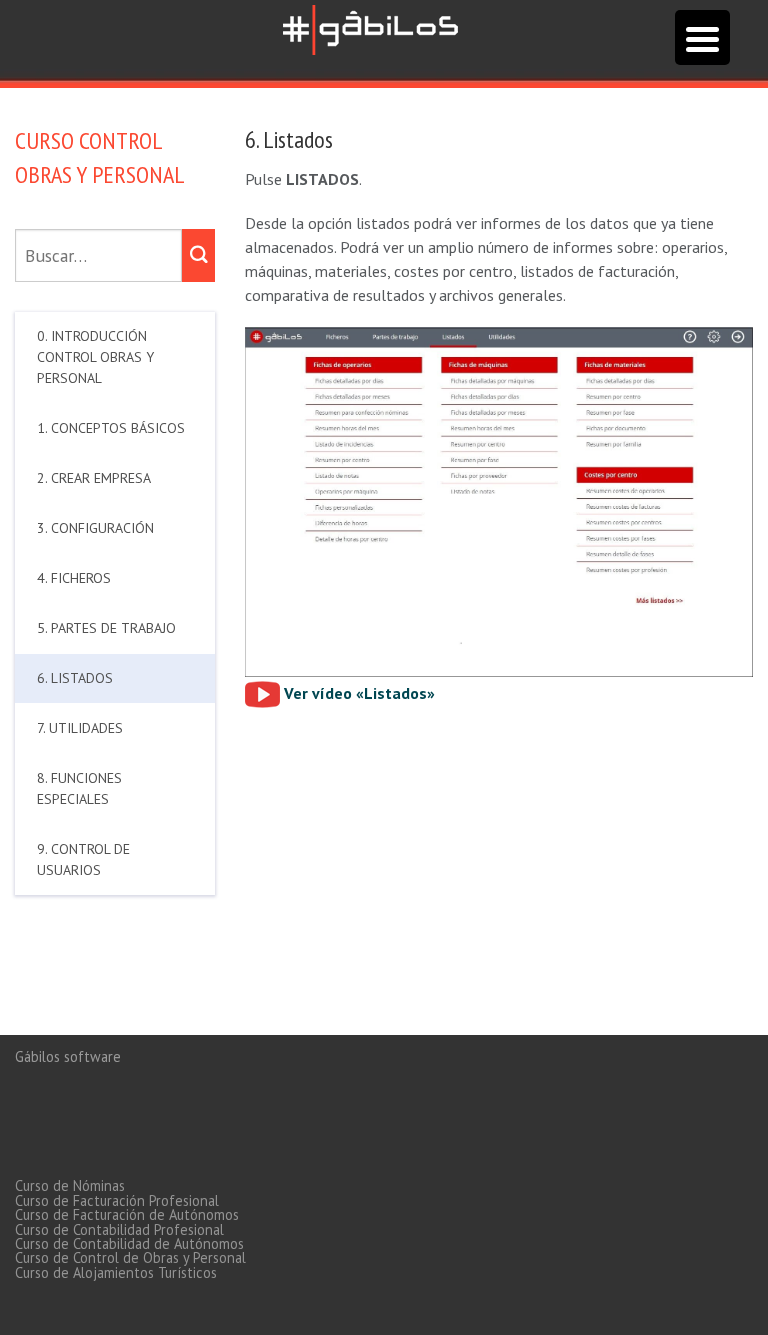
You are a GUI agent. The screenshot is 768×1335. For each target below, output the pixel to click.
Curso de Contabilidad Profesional (119, 1229)
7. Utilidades (80, 728)
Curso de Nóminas (70, 1185)
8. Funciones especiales (79, 788)
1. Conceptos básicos (111, 428)
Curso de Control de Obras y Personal (130, 1257)
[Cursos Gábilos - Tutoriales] (370, 27)
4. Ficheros (74, 578)
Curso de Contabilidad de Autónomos (129, 1243)
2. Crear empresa (94, 478)
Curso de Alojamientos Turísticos (116, 1272)
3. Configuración (95, 528)
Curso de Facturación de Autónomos (127, 1214)
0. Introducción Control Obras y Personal (95, 357)
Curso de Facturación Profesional (117, 1200)
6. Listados (75, 678)
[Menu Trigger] (702, 37)
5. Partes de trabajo (106, 628)
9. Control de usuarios (83, 859)
